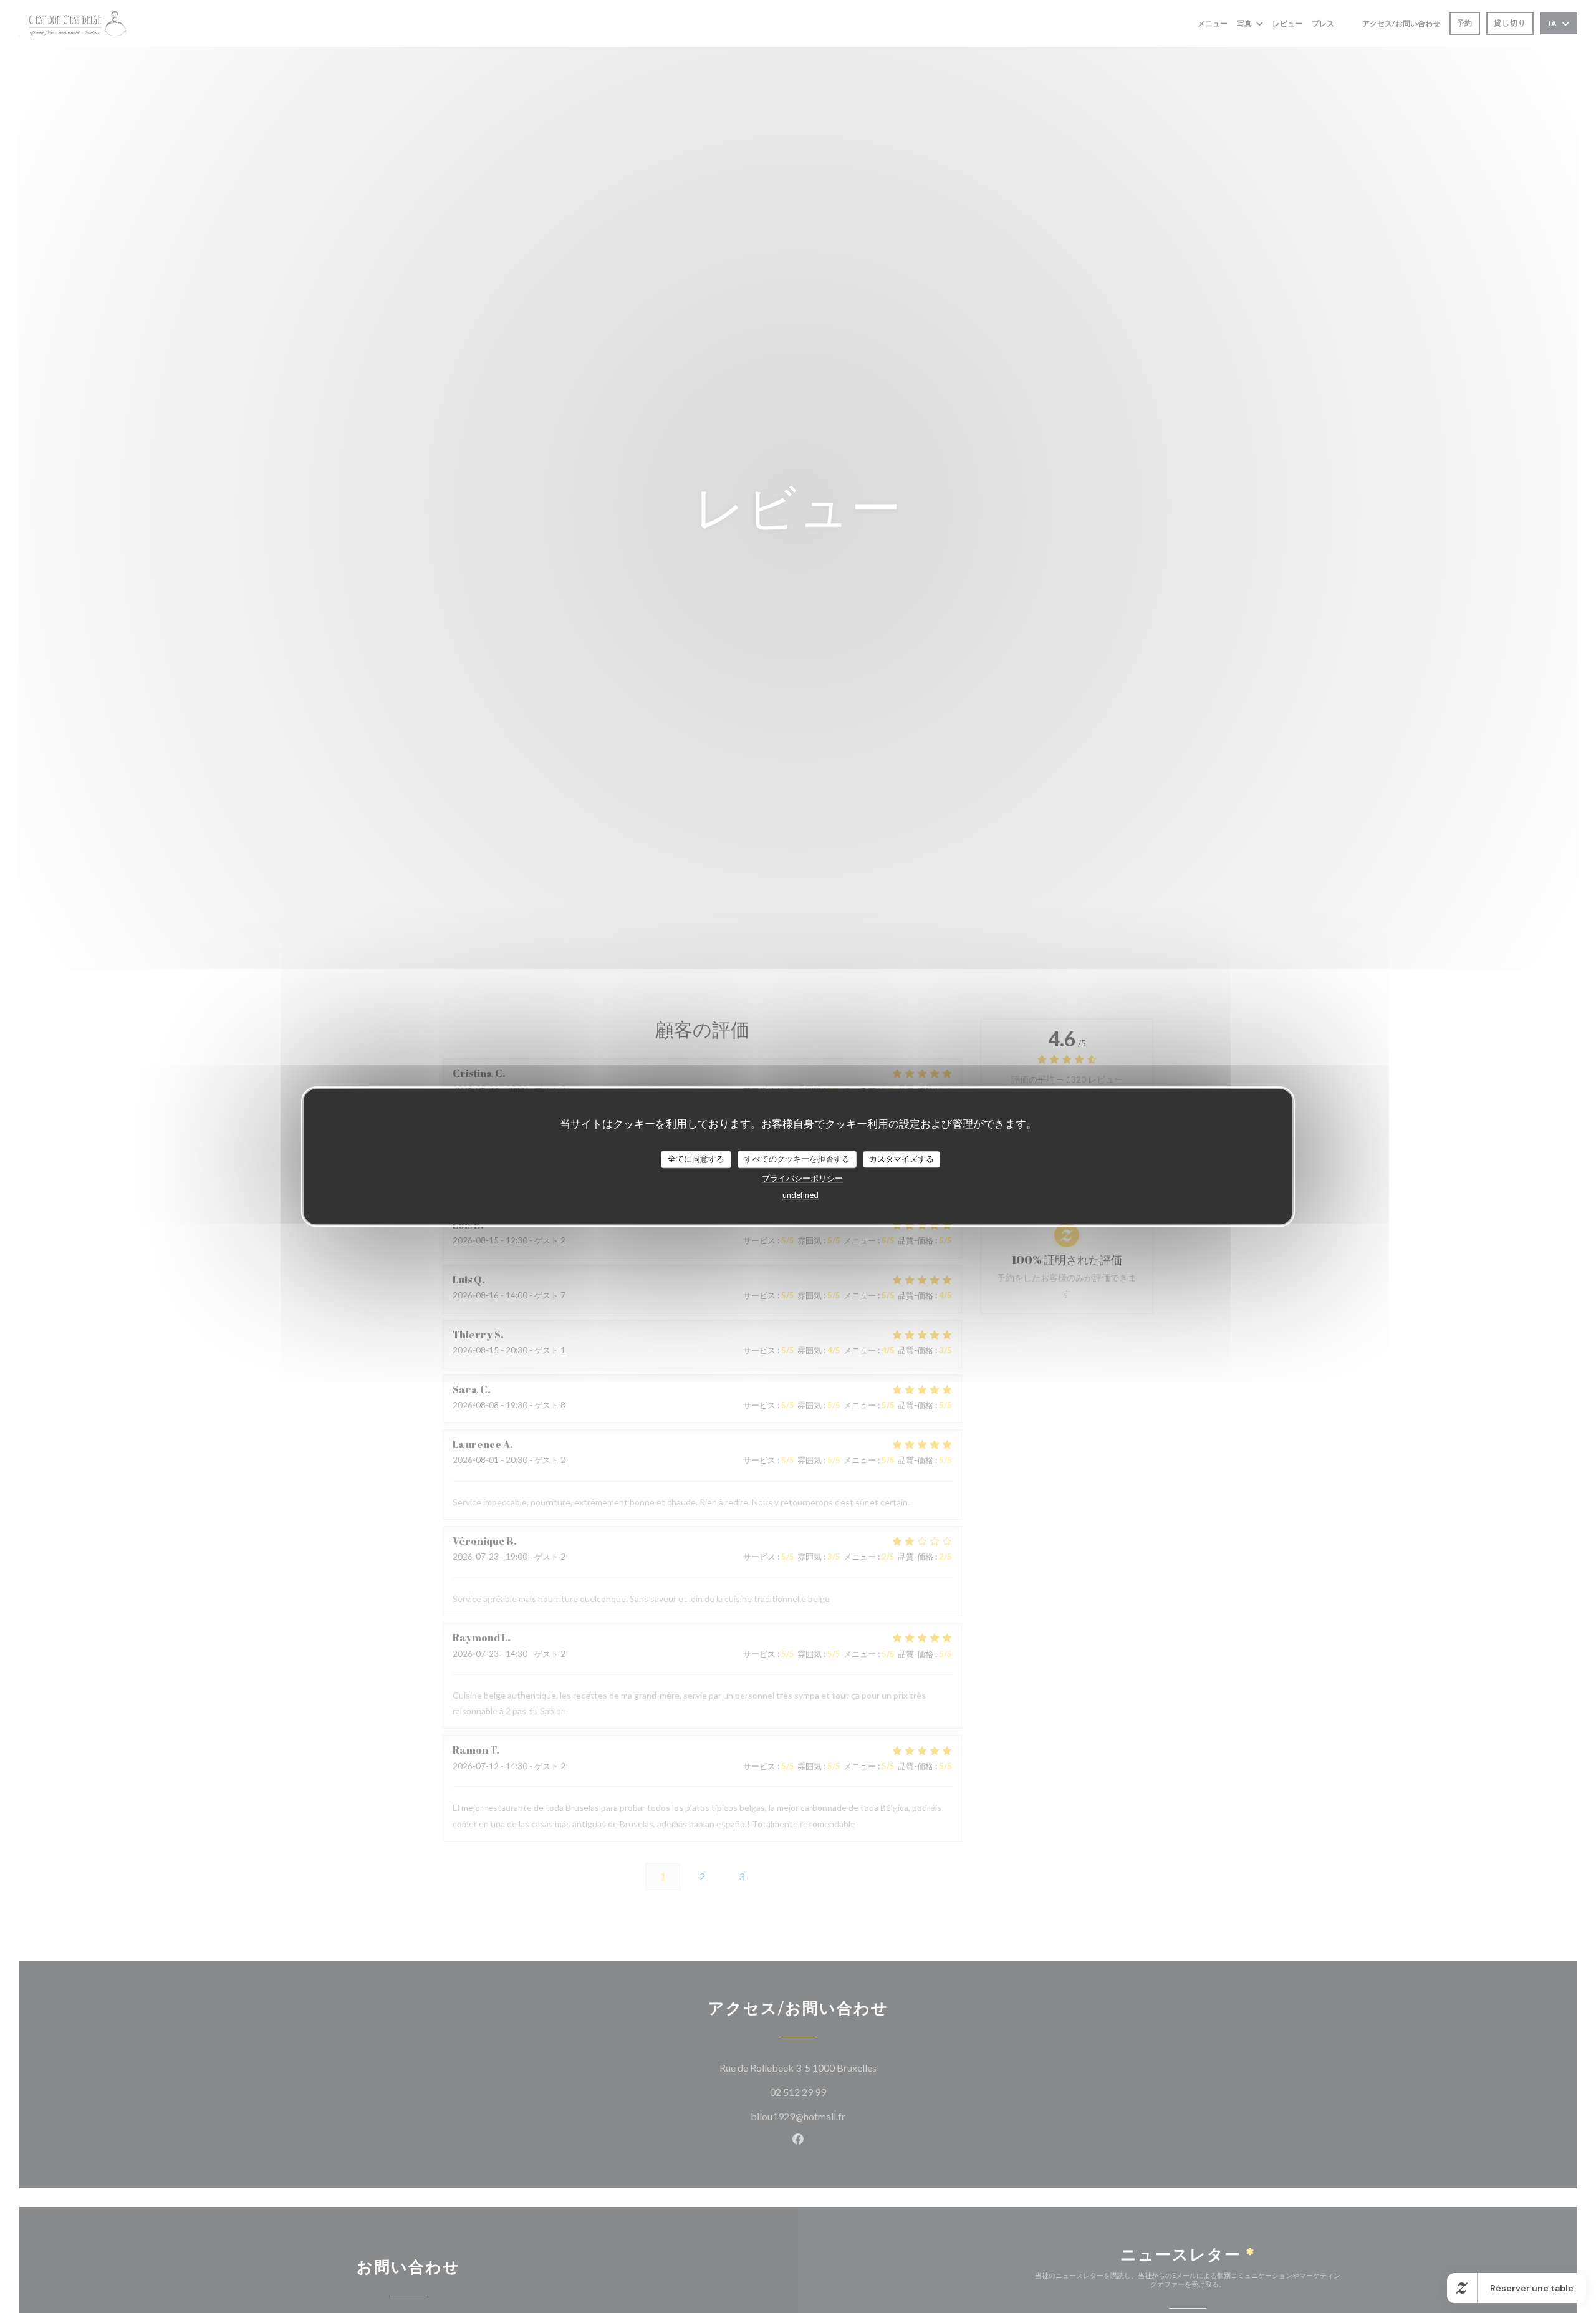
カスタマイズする (901, 1159)
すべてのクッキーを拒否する (797, 1159)
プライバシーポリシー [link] (802, 1177)
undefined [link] (800, 1194)
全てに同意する (696, 1159)
